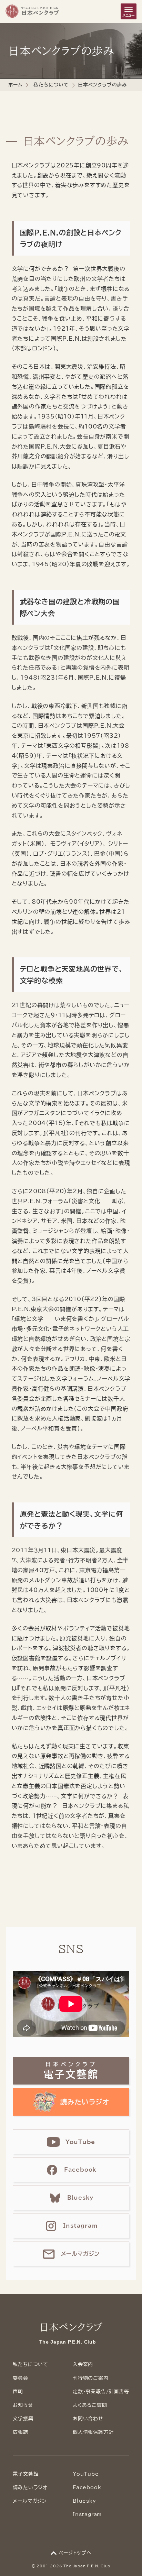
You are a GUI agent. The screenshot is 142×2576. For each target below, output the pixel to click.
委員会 (20, 2378)
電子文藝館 (26, 2474)
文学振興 (23, 2419)
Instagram (87, 2514)
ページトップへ (75, 2553)
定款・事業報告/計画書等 (101, 2392)
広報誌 (20, 2432)
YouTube (86, 2474)
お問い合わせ (88, 2419)
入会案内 (83, 2364)
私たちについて (51, 85)
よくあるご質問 (90, 2405)
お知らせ (23, 2405)
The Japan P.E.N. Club (87, 2566)
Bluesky (84, 2501)
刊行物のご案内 (91, 2378)
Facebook (87, 2487)
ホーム (15, 85)
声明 (18, 2392)
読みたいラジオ (30, 2487)
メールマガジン (30, 2501)
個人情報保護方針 (93, 2432)
